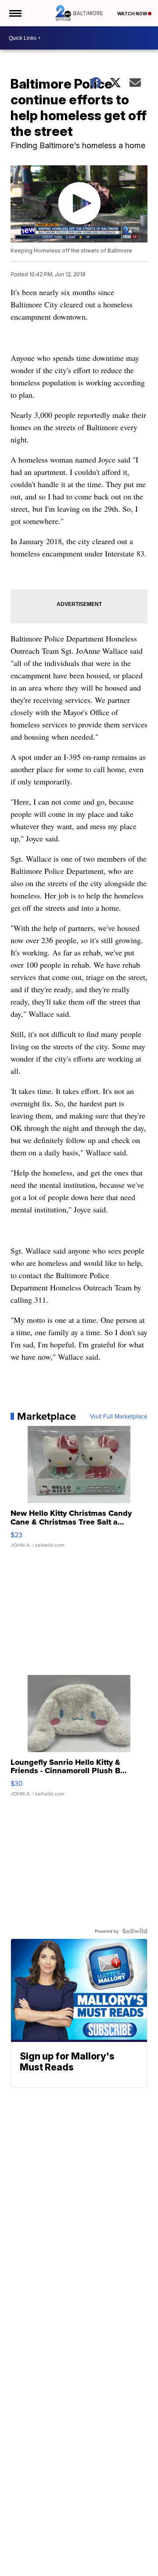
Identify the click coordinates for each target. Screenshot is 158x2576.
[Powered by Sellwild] (135, 1931)
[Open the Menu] (15, 13)
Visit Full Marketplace (119, 1416)
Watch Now (133, 14)
